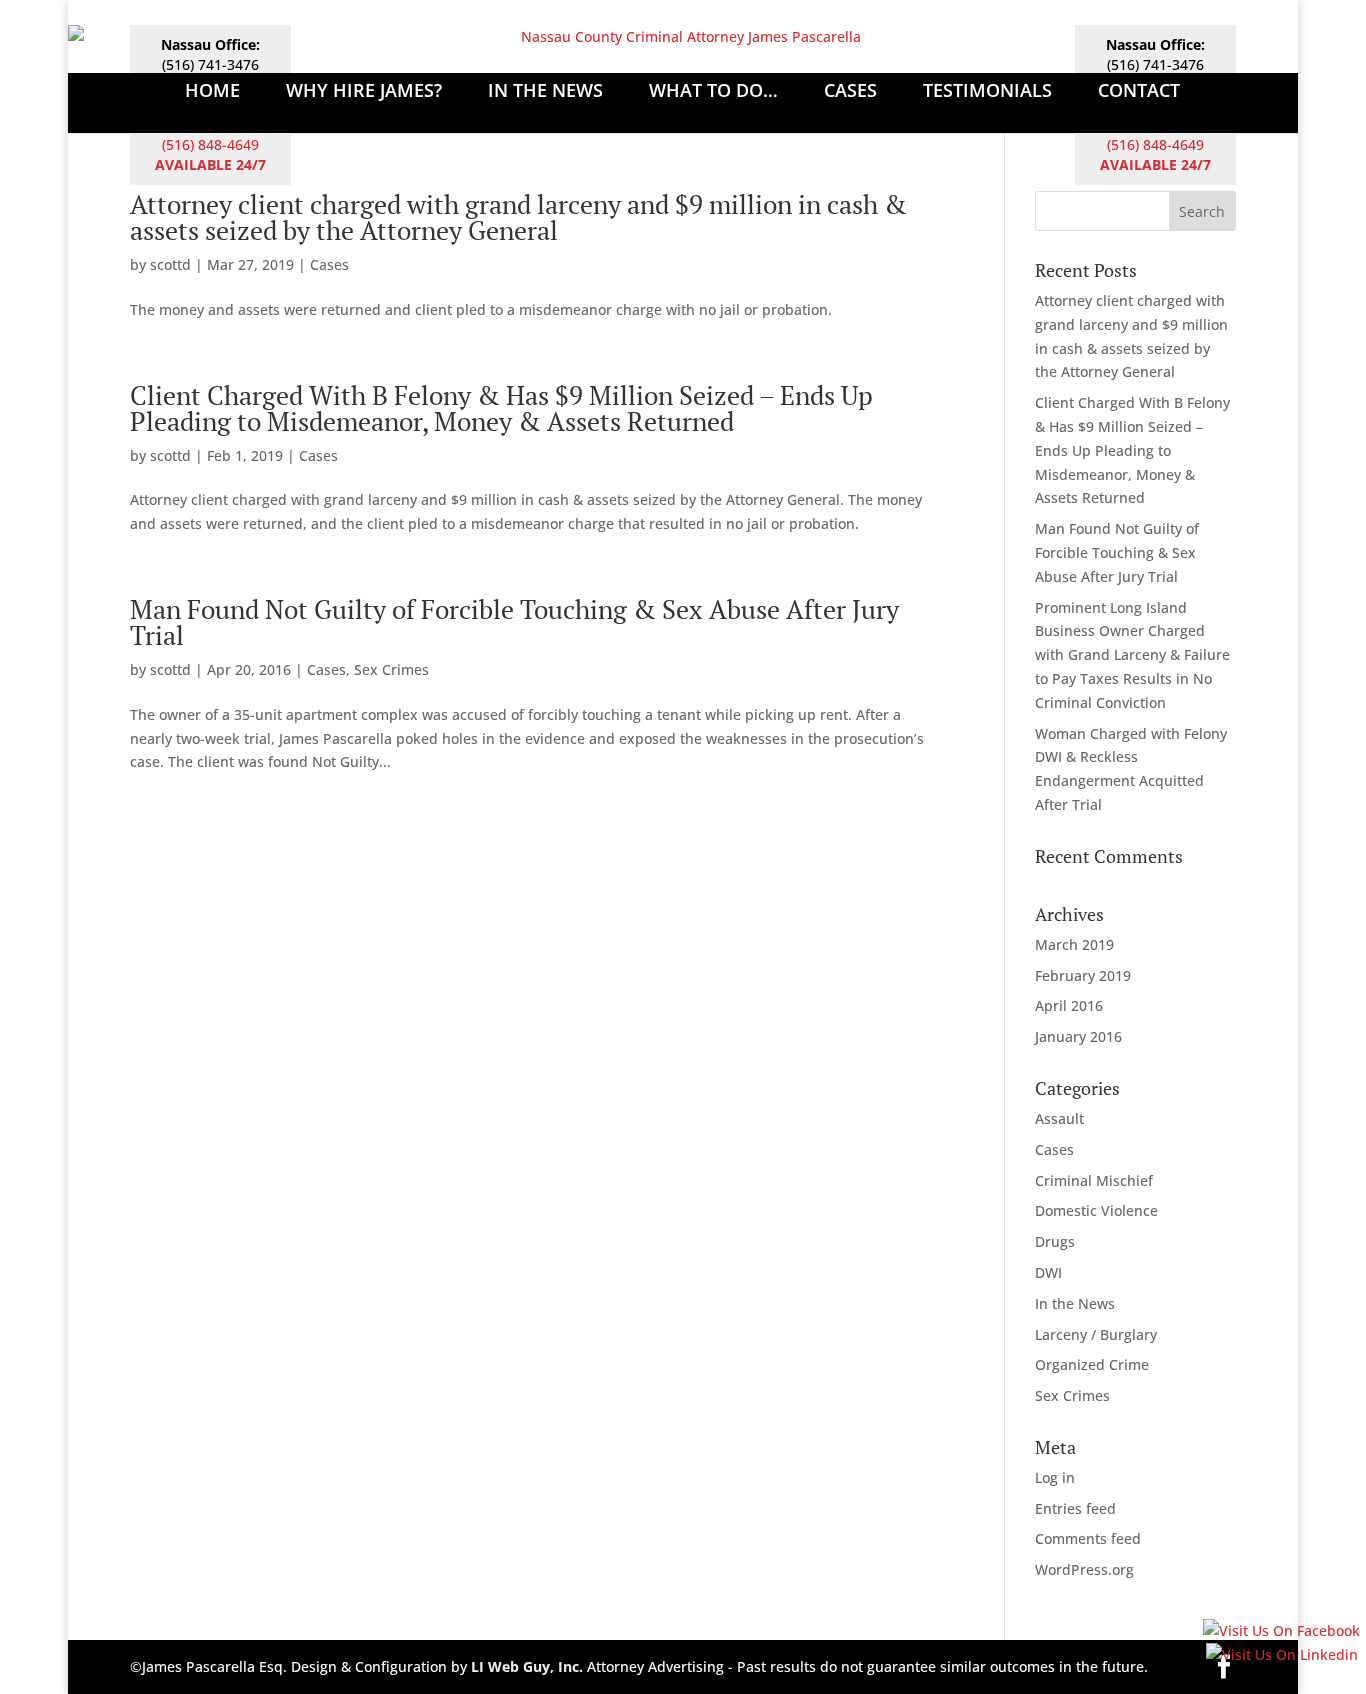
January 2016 (1078, 1036)
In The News (545, 92)
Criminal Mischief (1094, 1180)
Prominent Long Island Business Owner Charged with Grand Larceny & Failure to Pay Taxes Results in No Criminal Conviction (1132, 655)
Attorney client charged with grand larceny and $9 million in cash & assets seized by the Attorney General (518, 217)
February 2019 (1083, 975)
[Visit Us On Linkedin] (1281, 1654)
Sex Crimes (391, 669)
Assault (1059, 1118)
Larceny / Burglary (1096, 1334)
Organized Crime (1092, 1364)
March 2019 (1074, 944)
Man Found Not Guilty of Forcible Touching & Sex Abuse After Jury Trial (514, 622)
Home (212, 92)
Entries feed (1075, 1508)
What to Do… (713, 92)
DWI (1048, 1272)
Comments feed (1088, 1538)
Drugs (1055, 1241)
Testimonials (987, 92)
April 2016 (1069, 1005)
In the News (1075, 1303)
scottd (170, 264)
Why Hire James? (364, 92)
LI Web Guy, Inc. (527, 1666)
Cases (850, 92)
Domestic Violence (1096, 1210)
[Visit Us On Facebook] (1281, 1630)
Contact (1139, 92)
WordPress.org (1084, 1569)
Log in (1055, 1477)
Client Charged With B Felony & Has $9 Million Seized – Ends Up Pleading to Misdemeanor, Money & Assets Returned (501, 408)
